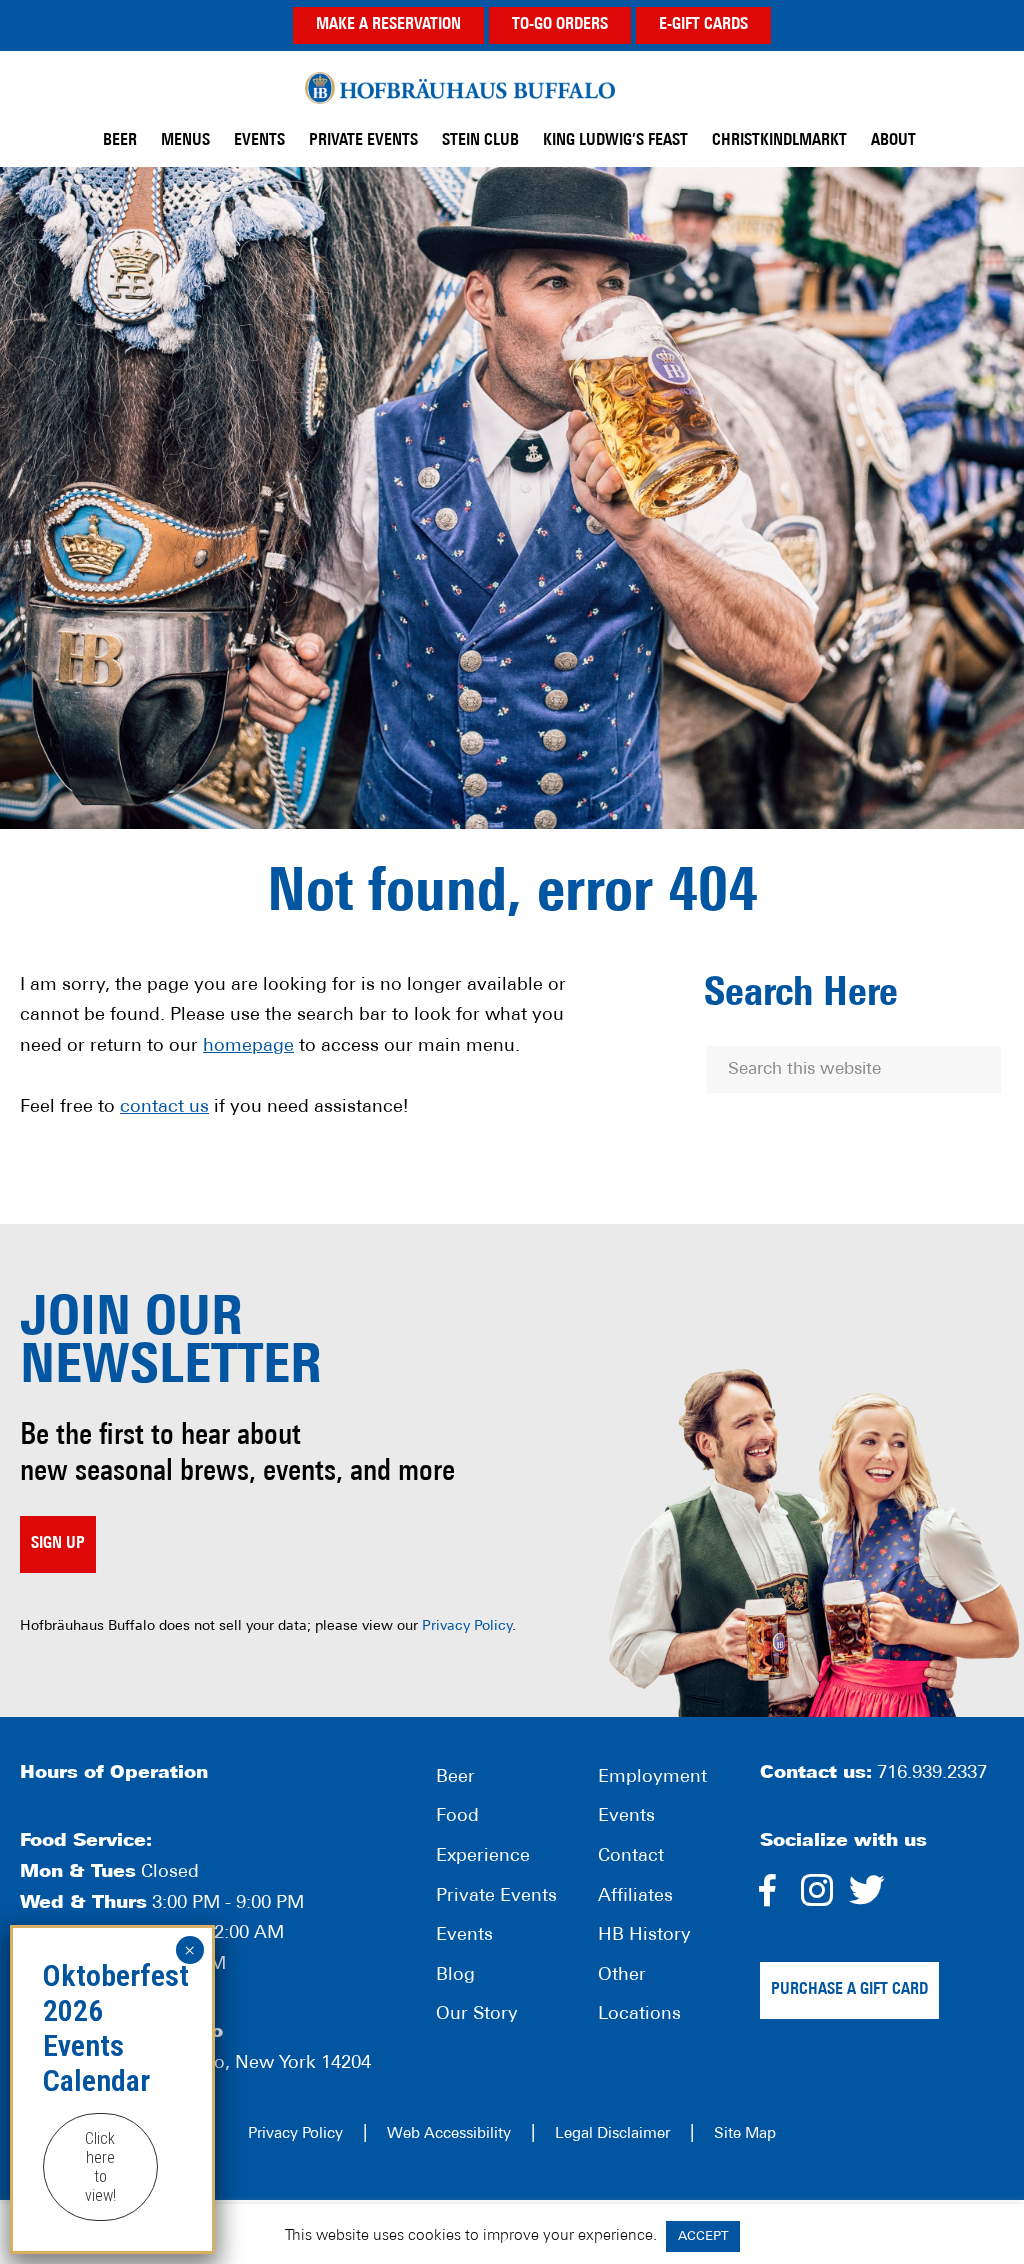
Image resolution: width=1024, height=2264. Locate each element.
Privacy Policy (467, 1626)
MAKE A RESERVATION (388, 25)
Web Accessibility (449, 2134)
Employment (652, 1778)
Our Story (477, 2015)
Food (457, 1817)
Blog (455, 1976)
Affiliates (635, 1897)
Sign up (58, 1544)
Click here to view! (100, 2167)
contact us (164, 1108)
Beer (455, 1778)
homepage (248, 1047)
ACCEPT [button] (703, 2236)
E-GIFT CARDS (703, 25)
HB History (644, 1936)
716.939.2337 (932, 1774)
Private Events (496, 1897)
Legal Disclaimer (612, 2134)
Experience (483, 1857)
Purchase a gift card (849, 1990)
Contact (631, 1857)
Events (464, 1936)
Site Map (745, 2134)
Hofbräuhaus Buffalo (460, 88)
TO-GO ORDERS (560, 25)
